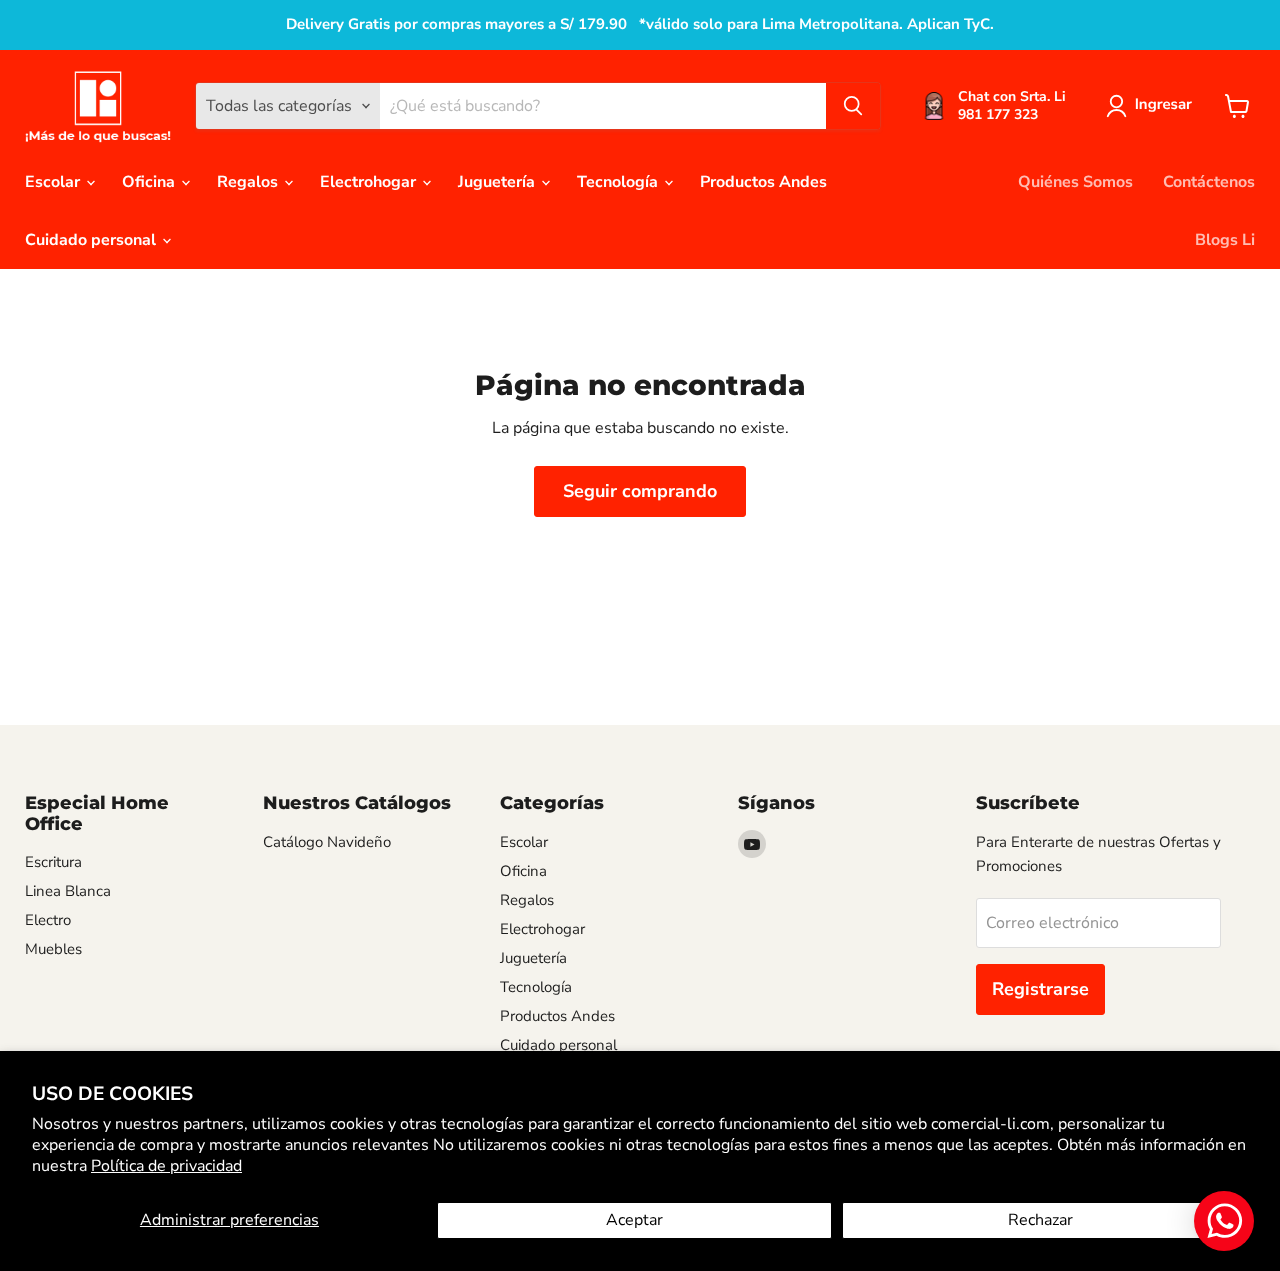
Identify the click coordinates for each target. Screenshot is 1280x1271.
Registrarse (1040, 989)
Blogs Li (1225, 240)
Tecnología (619, 182)
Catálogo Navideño (327, 842)
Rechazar (1040, 1220)
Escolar (54, 182)
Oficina (150, 182)
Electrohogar (370, 182)
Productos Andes (763, 182)
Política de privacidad (166, 1166)
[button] (1153, 106)
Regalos (249, 182)
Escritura (53, 862)
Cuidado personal (92, 240)
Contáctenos (1209, 182)
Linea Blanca (68, 891)
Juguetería (498, 182)
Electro (48, 920)
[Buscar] (853, 106)
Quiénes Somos (1075, 182)
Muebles (53, 949)
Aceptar (634, 1220)
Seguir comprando (640, 491)
